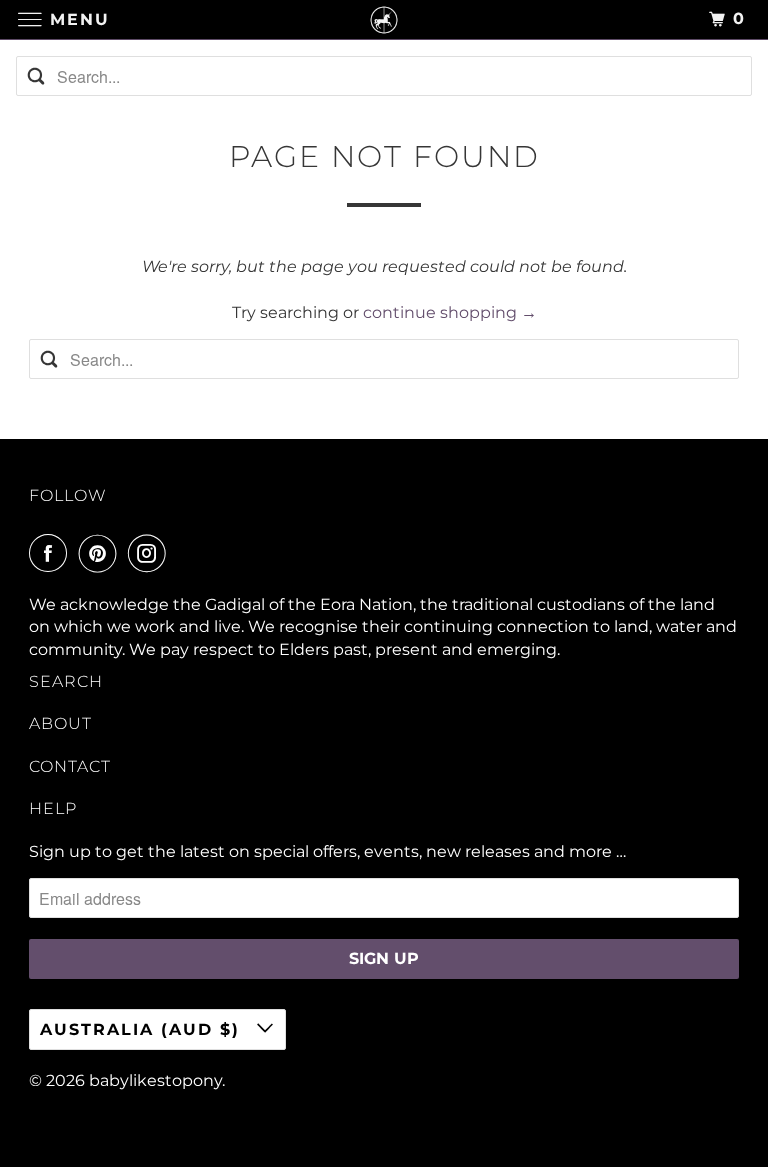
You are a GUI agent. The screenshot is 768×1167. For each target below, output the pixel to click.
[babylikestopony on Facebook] (52, 553)
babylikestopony (155, 1080)
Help (53, 808)
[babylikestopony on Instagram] (151, 553)
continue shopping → (450, 312)
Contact (70, 766)
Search (66, 681)
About (60, 723)
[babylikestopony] (384, 19)
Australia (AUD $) (143, 1029)
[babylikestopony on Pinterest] (102, 553)
